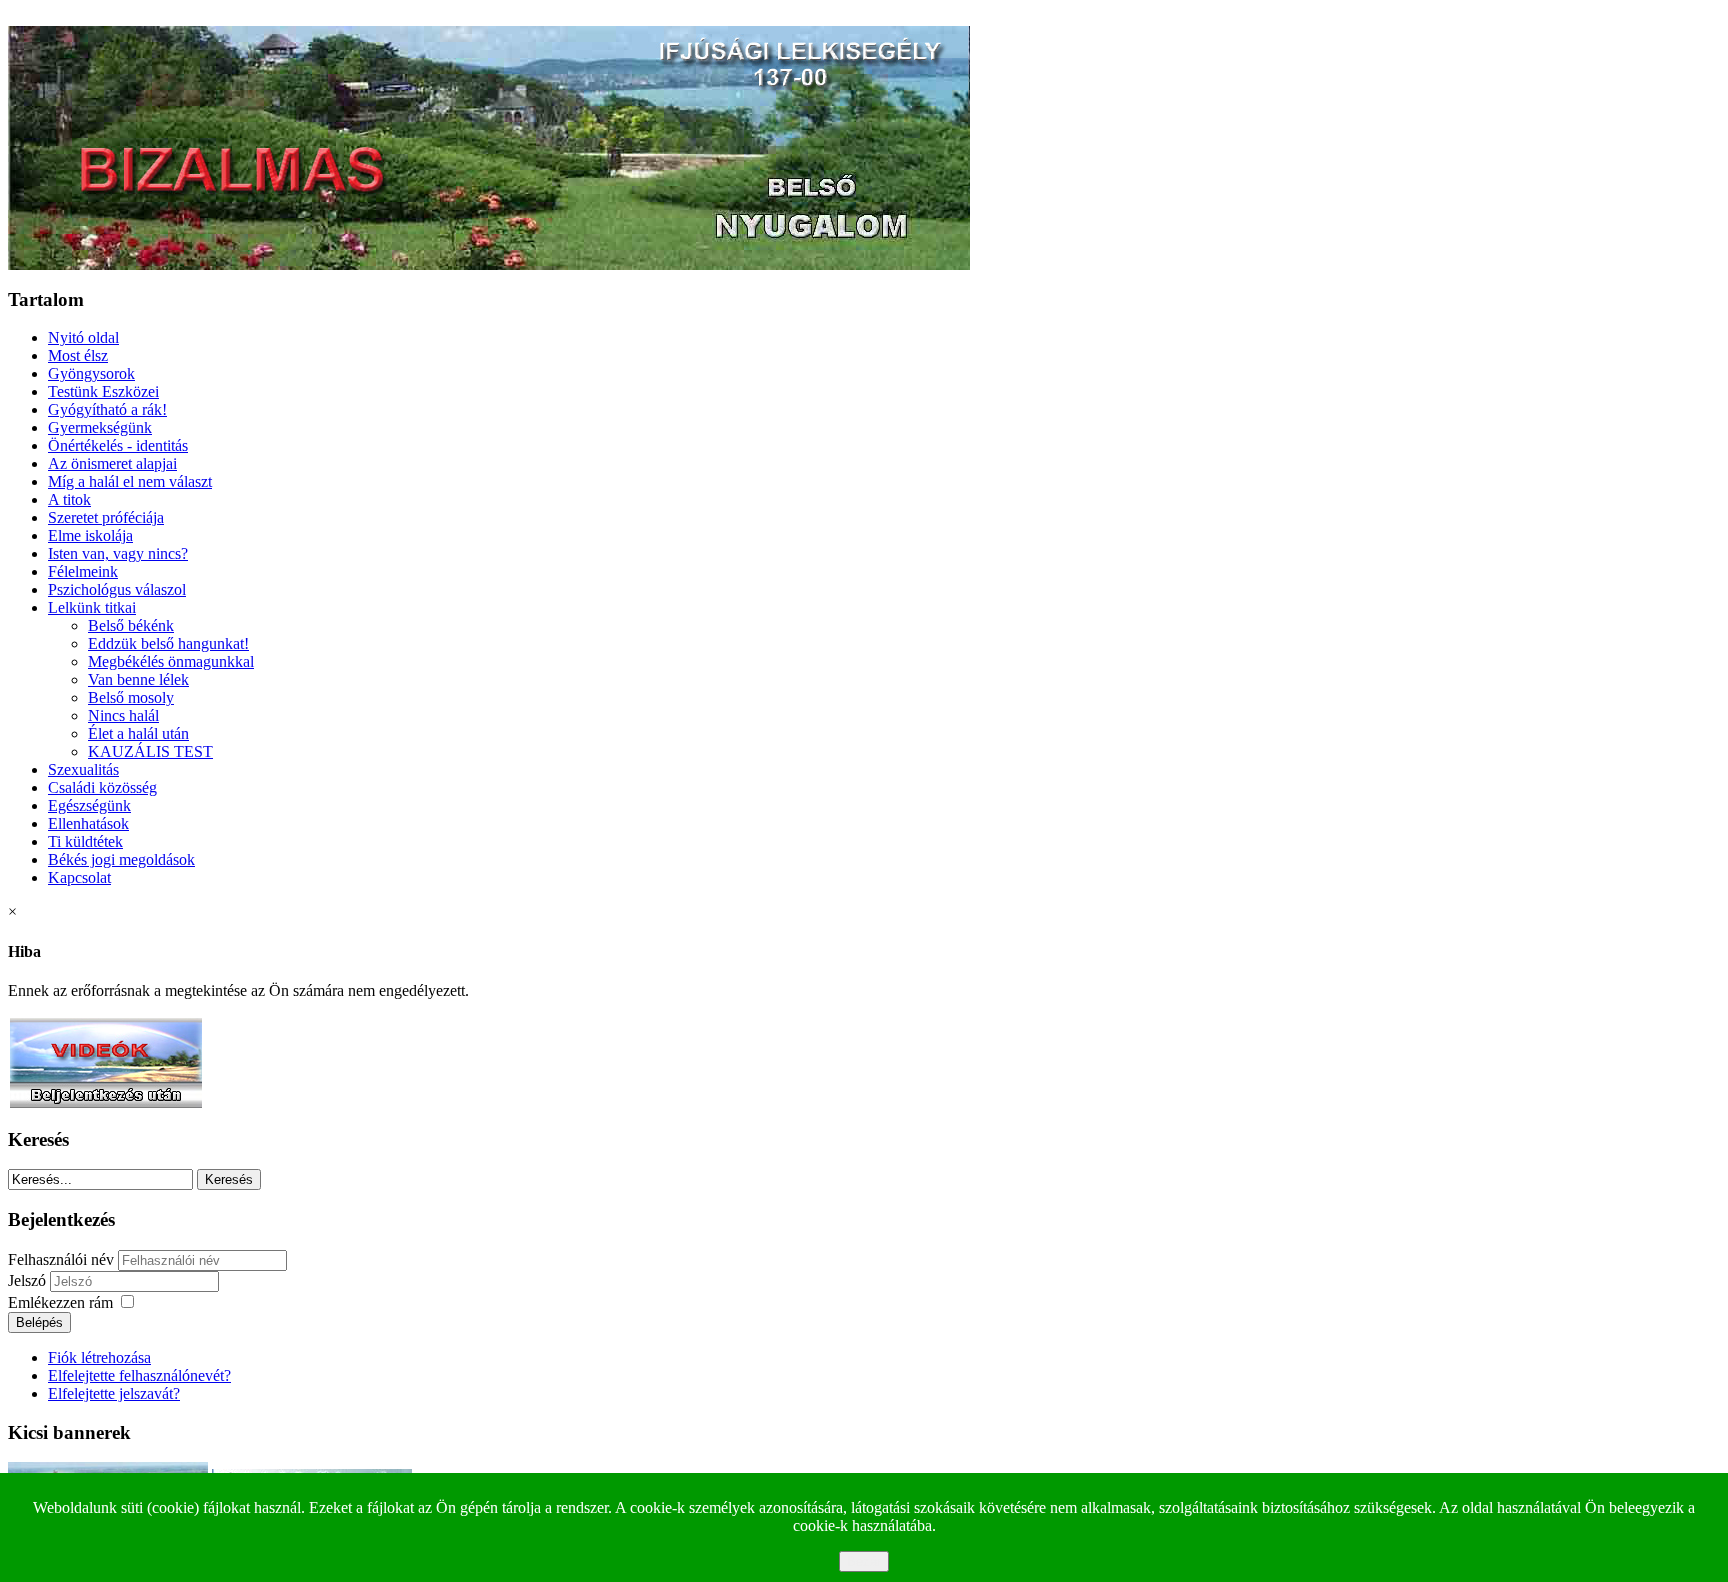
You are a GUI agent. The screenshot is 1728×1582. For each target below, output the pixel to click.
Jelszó (29, 1280)
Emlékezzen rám (60, 1302)
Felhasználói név (61, 1259)
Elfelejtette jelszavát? (114, 1393)
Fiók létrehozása (99, 1357)
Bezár (864, 1561)
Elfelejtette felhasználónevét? (139, 1375)
